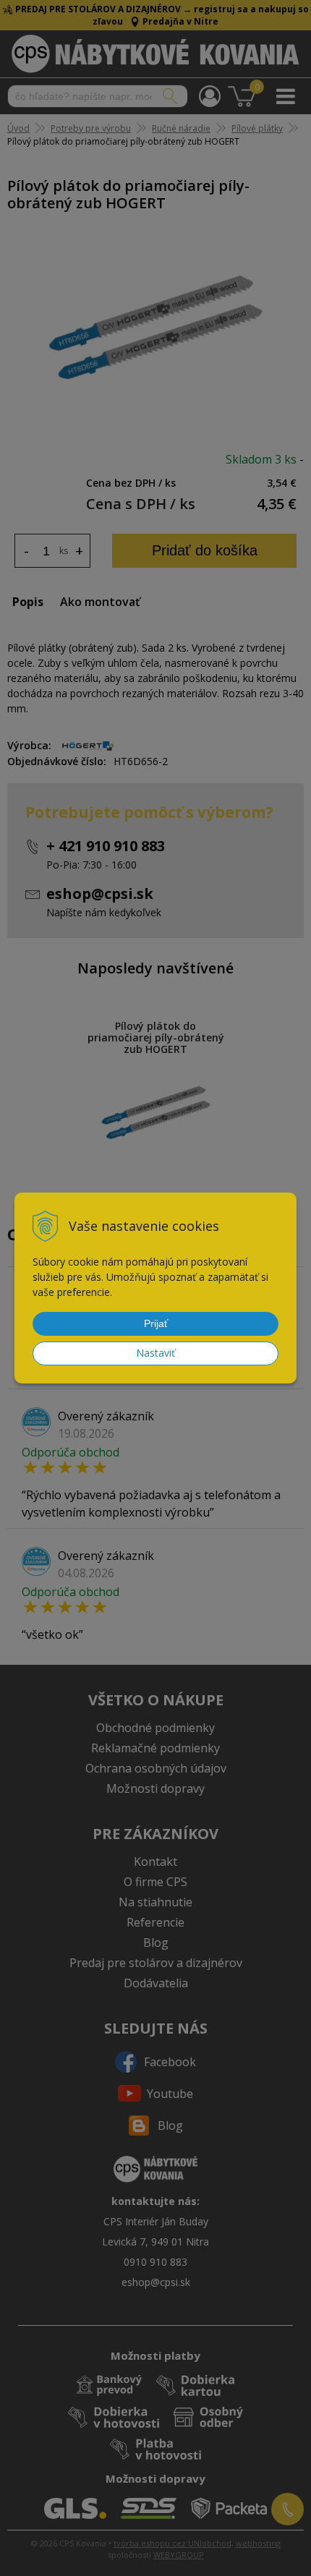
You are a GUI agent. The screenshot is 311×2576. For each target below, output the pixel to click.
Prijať (156, 1323)
